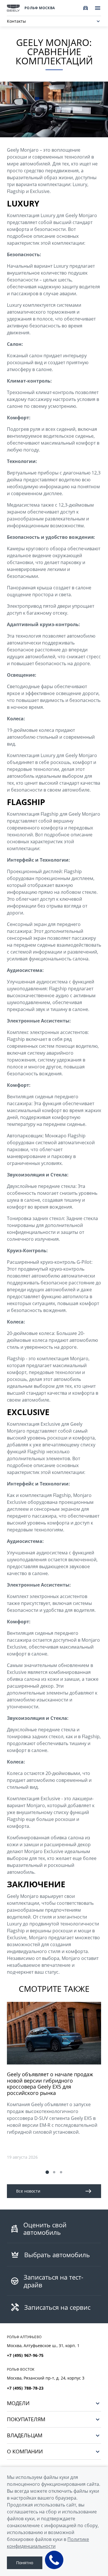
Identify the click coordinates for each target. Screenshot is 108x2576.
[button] (47, 2172)
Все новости (28, 2191)
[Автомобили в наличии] (86, 8)
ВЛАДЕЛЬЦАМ (25, 2435)
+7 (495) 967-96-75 (25, 2355)
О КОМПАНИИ (25, 2451)
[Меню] (98, 8)
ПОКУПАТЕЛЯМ (26, 2419)
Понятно (25, 2563)
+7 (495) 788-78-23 (25, 2388)
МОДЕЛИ (18, 2403)
